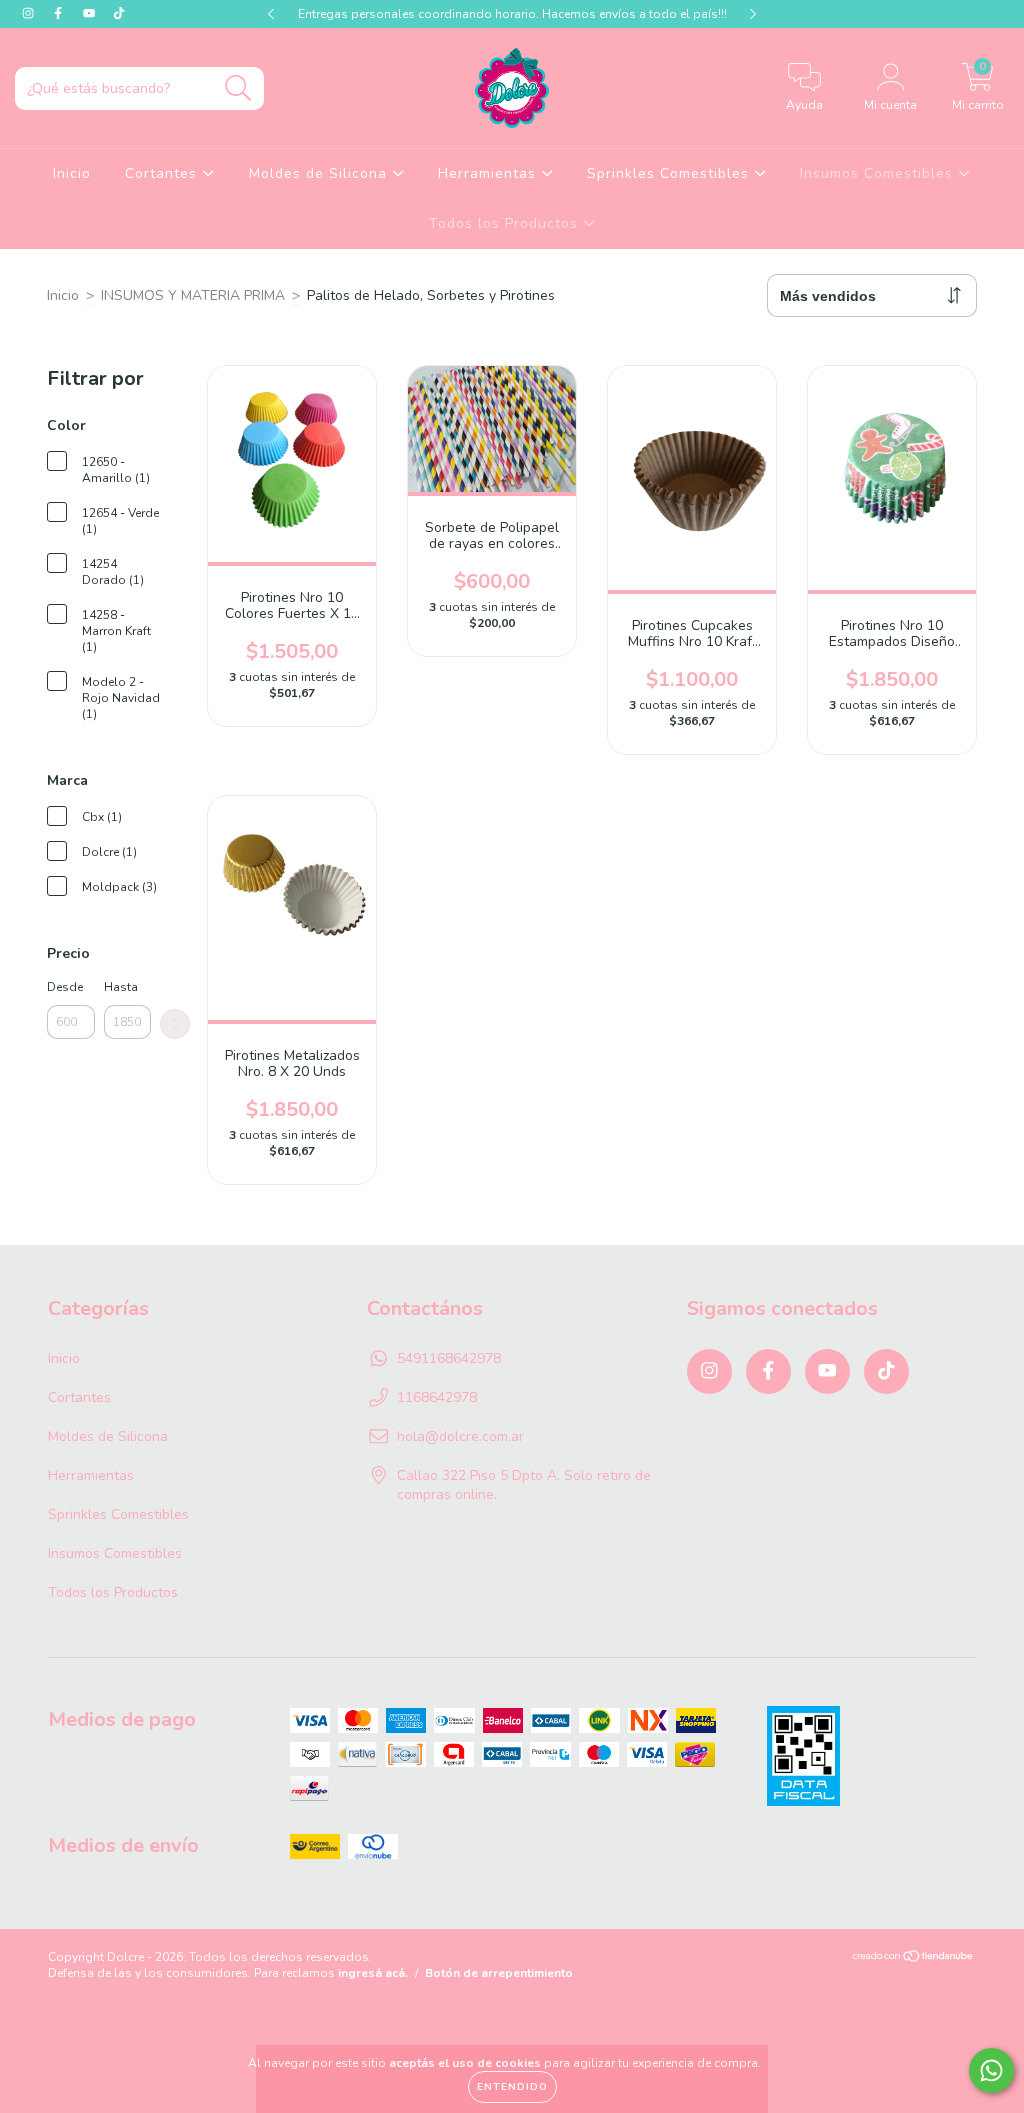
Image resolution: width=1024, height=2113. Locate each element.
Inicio (72, 173)
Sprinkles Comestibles (670, 173)
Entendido (512, 2087)
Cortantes (163, 173)
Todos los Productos (506, 223)
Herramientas (489, 173)
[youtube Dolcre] (91, 13)
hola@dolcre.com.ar (460, 1436)
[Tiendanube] (913, 1959)
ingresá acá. (373, 1973)
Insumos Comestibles (879, 173)
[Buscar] (238, 88)
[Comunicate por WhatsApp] (991, 2070)
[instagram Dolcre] (30, 13)
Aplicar (175, 1024)
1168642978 (437, 1397)
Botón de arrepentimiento (499, 1973)
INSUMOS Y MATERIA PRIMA (193, 295)
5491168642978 (449, 1358)
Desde (65, 987)
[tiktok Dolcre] (119, 13)
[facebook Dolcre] (60, 13)
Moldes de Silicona (320, 173)
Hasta (121, 987)
